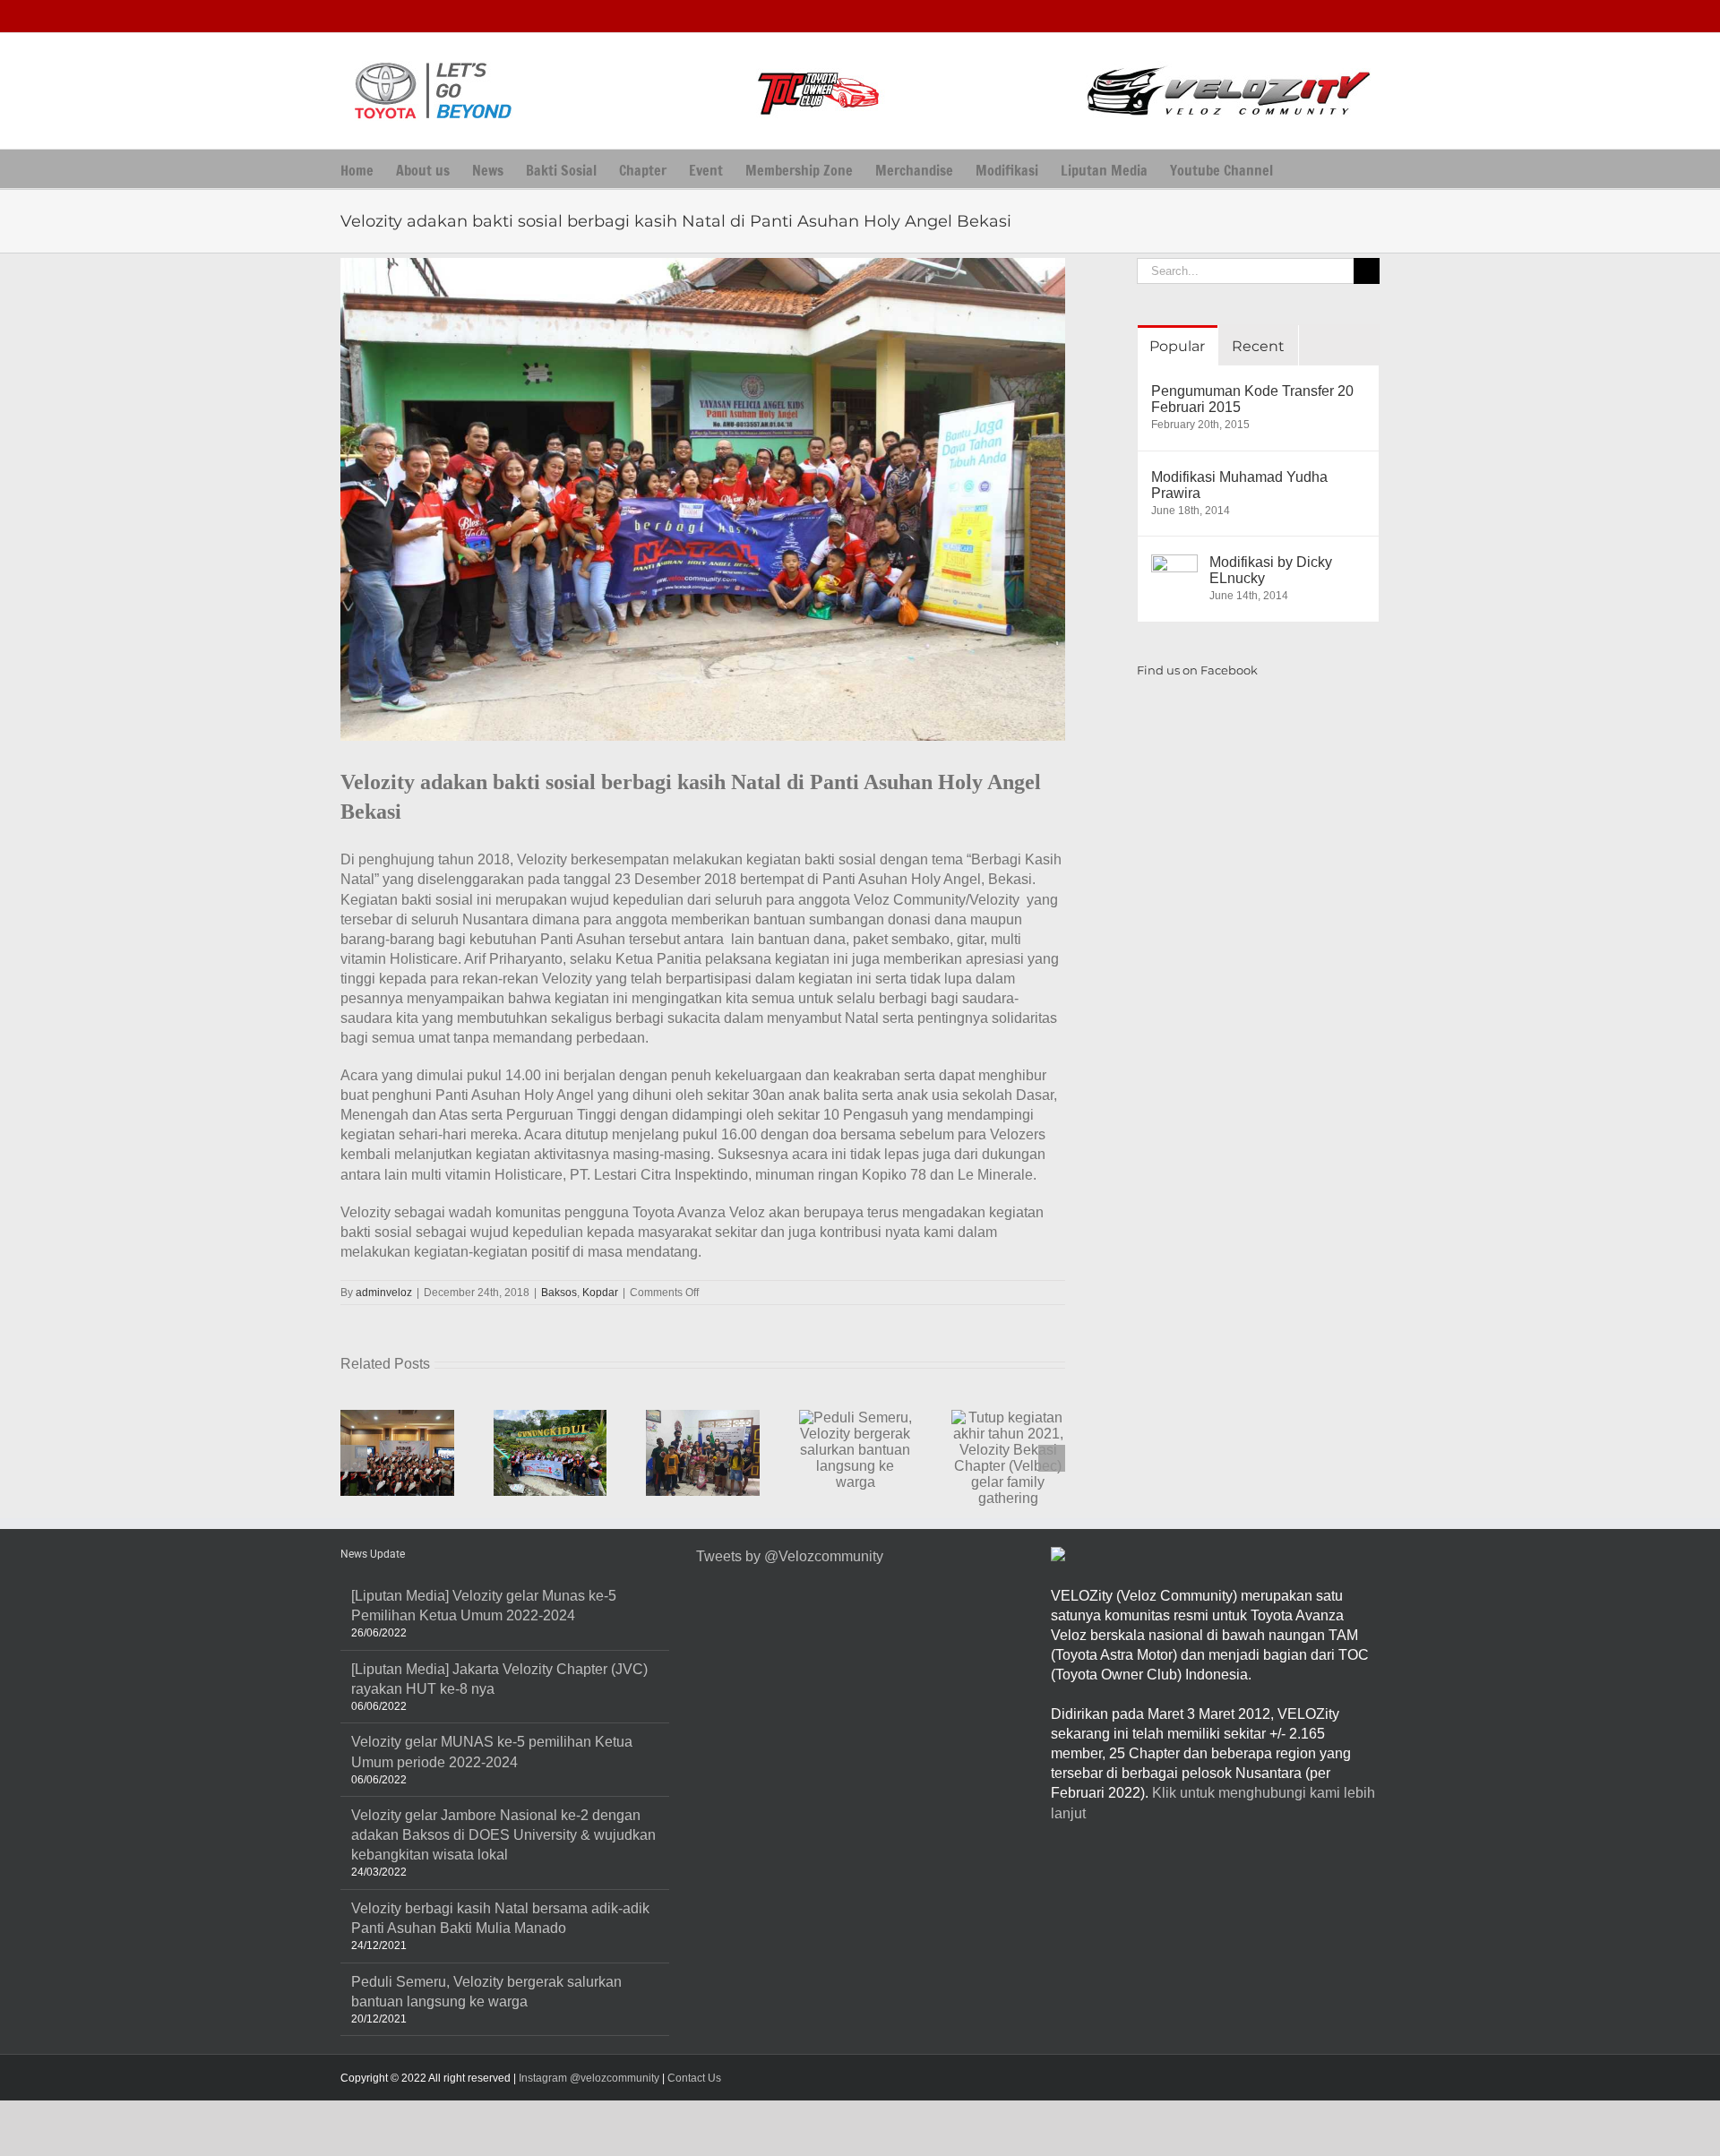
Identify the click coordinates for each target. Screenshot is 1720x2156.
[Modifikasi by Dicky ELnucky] (1174, 564)
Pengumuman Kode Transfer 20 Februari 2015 (1252, 399)
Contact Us (694, 2078)
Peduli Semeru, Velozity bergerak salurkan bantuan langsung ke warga (486, 1992)
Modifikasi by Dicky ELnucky (1271, 570)
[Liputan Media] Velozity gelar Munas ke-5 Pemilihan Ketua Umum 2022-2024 (484, 1606)
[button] (1301, 169)
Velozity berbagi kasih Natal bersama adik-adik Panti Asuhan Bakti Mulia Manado (500, 1918)
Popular (1177, 346)
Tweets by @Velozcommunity (790, 1556)
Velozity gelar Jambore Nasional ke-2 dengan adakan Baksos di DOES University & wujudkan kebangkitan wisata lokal (503, 1835)
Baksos (559, 1293)
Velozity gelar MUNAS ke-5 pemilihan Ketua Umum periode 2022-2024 (492, 1752)
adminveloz (384, 1293)
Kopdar (600, 1293)
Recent (1258, 346)
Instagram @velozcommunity (588, 2078)
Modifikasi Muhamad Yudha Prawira (1239, 485)
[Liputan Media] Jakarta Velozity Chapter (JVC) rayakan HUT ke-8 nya (499, 1679)
